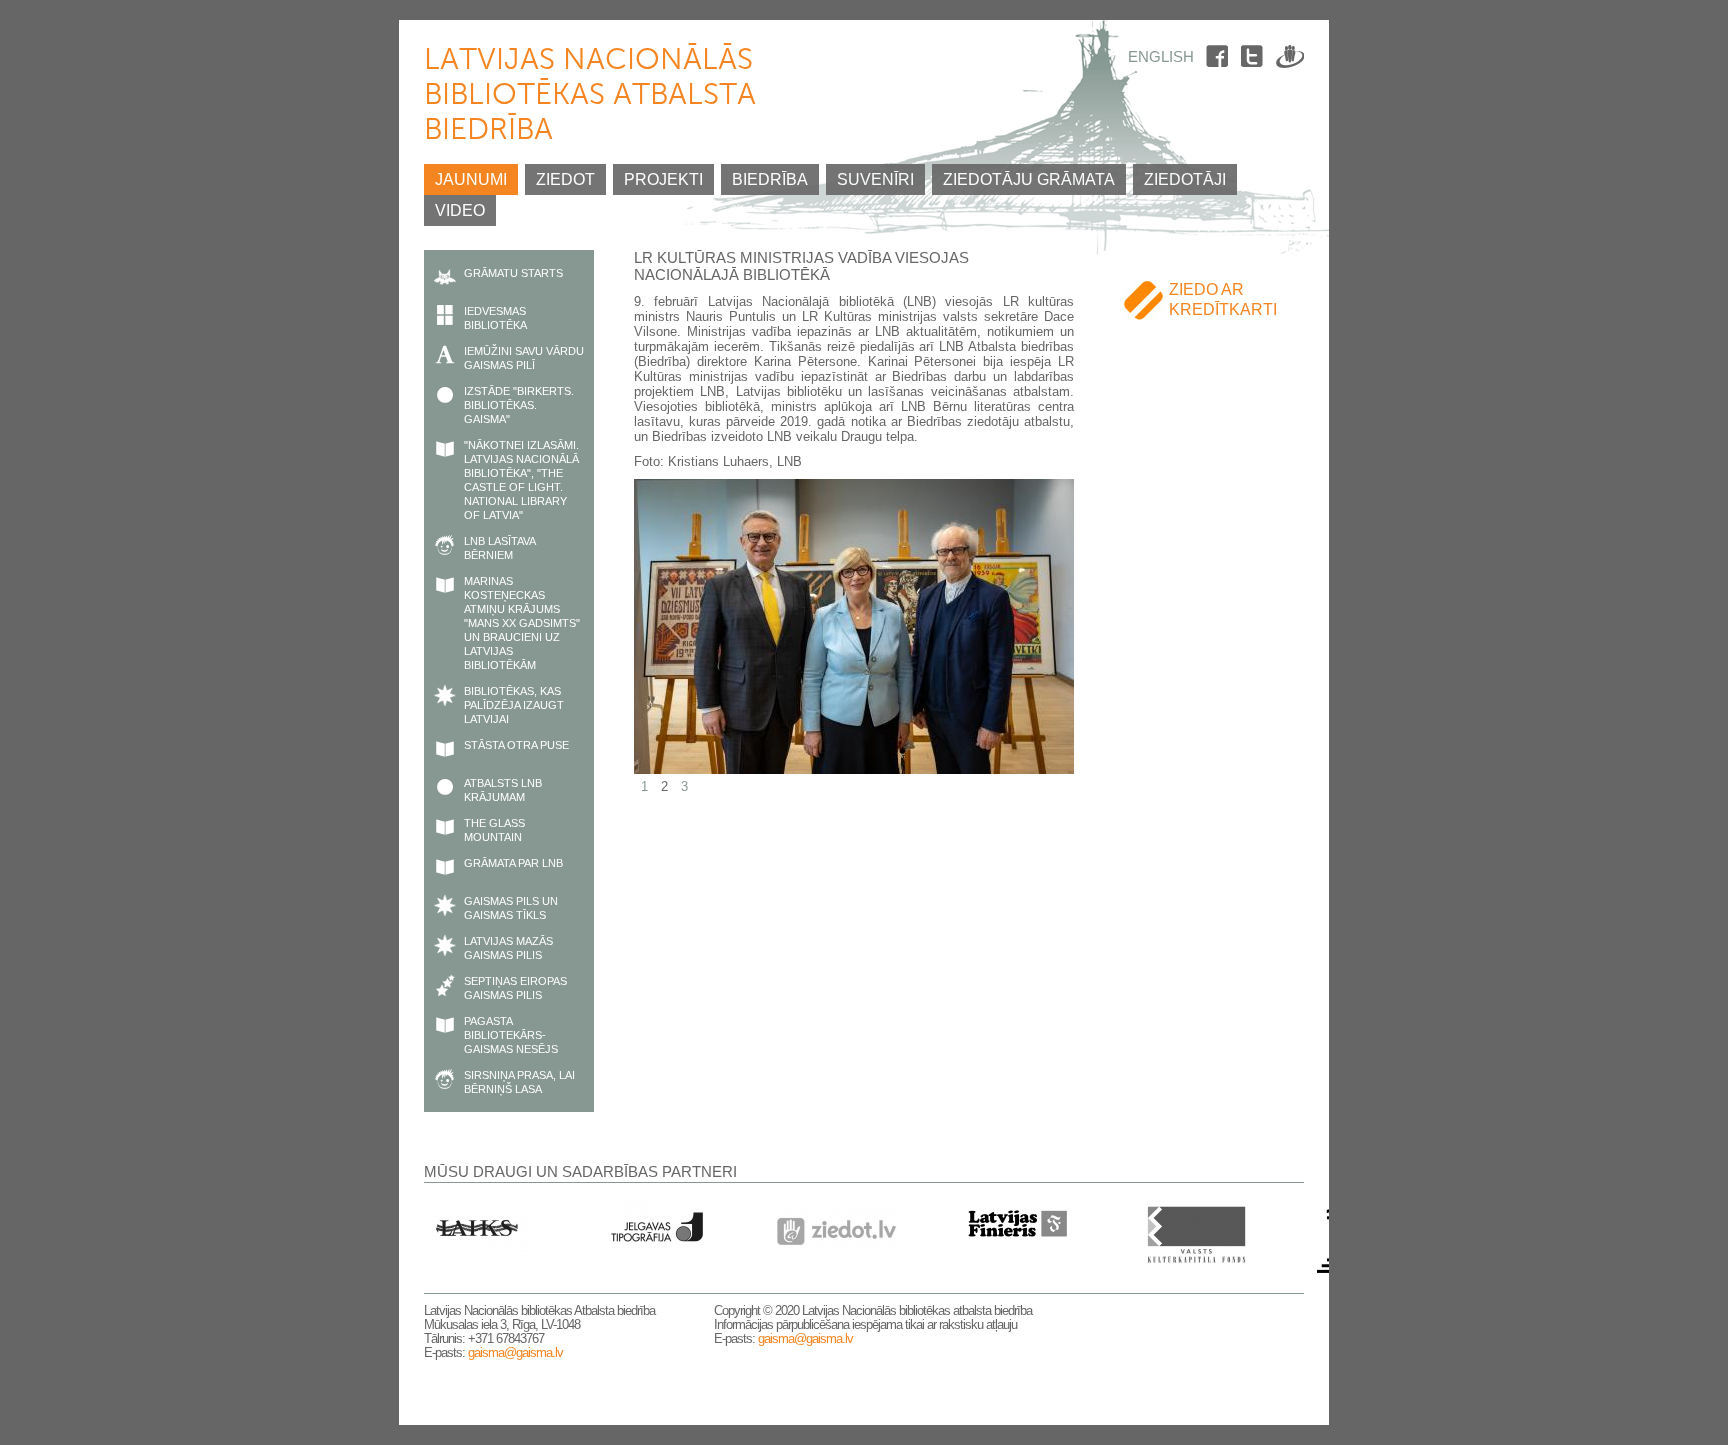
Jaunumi (471, 179)
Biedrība (770, 179)
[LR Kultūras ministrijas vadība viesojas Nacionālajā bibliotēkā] (854, 766)
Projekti (663, 179)
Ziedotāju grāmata (1029, 179)
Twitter (1255, 60)
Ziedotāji (1185, 179)
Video (460, 210)
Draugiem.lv (1290, 60)
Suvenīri (875, 179)
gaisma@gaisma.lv (515, 1352)
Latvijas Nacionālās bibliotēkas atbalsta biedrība (590, 96)
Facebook (1220, 60)
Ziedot (565, 179)
